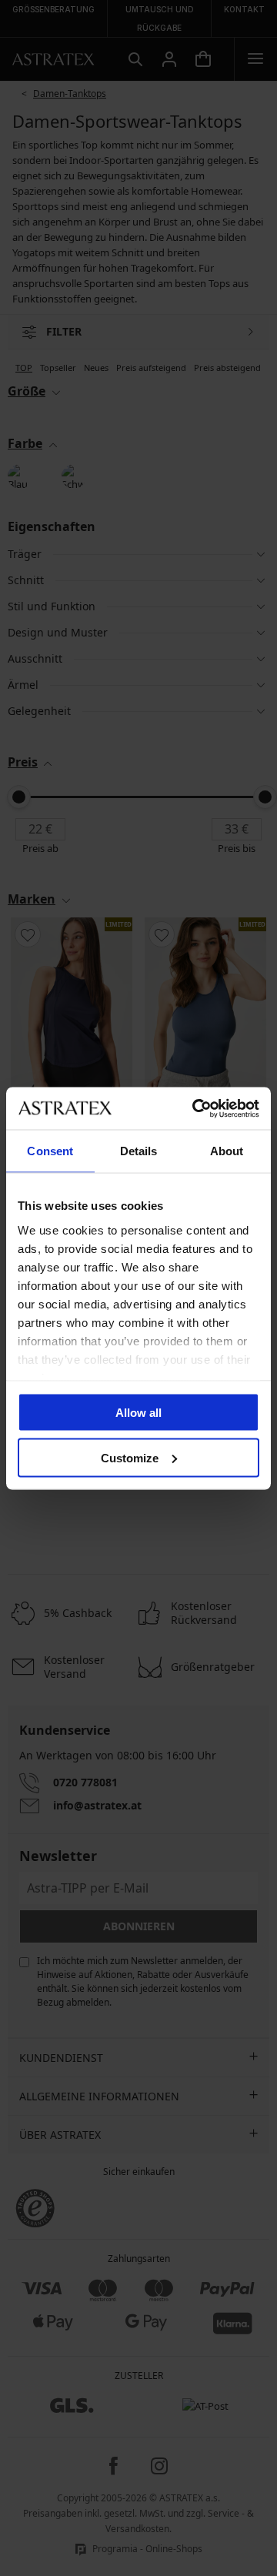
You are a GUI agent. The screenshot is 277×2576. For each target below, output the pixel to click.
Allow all (138, 1413)
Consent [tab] (50, 1151)
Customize (130, 1457)
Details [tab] (139, 1151)
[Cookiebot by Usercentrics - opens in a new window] (195, 1108)
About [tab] (227, 1151)
